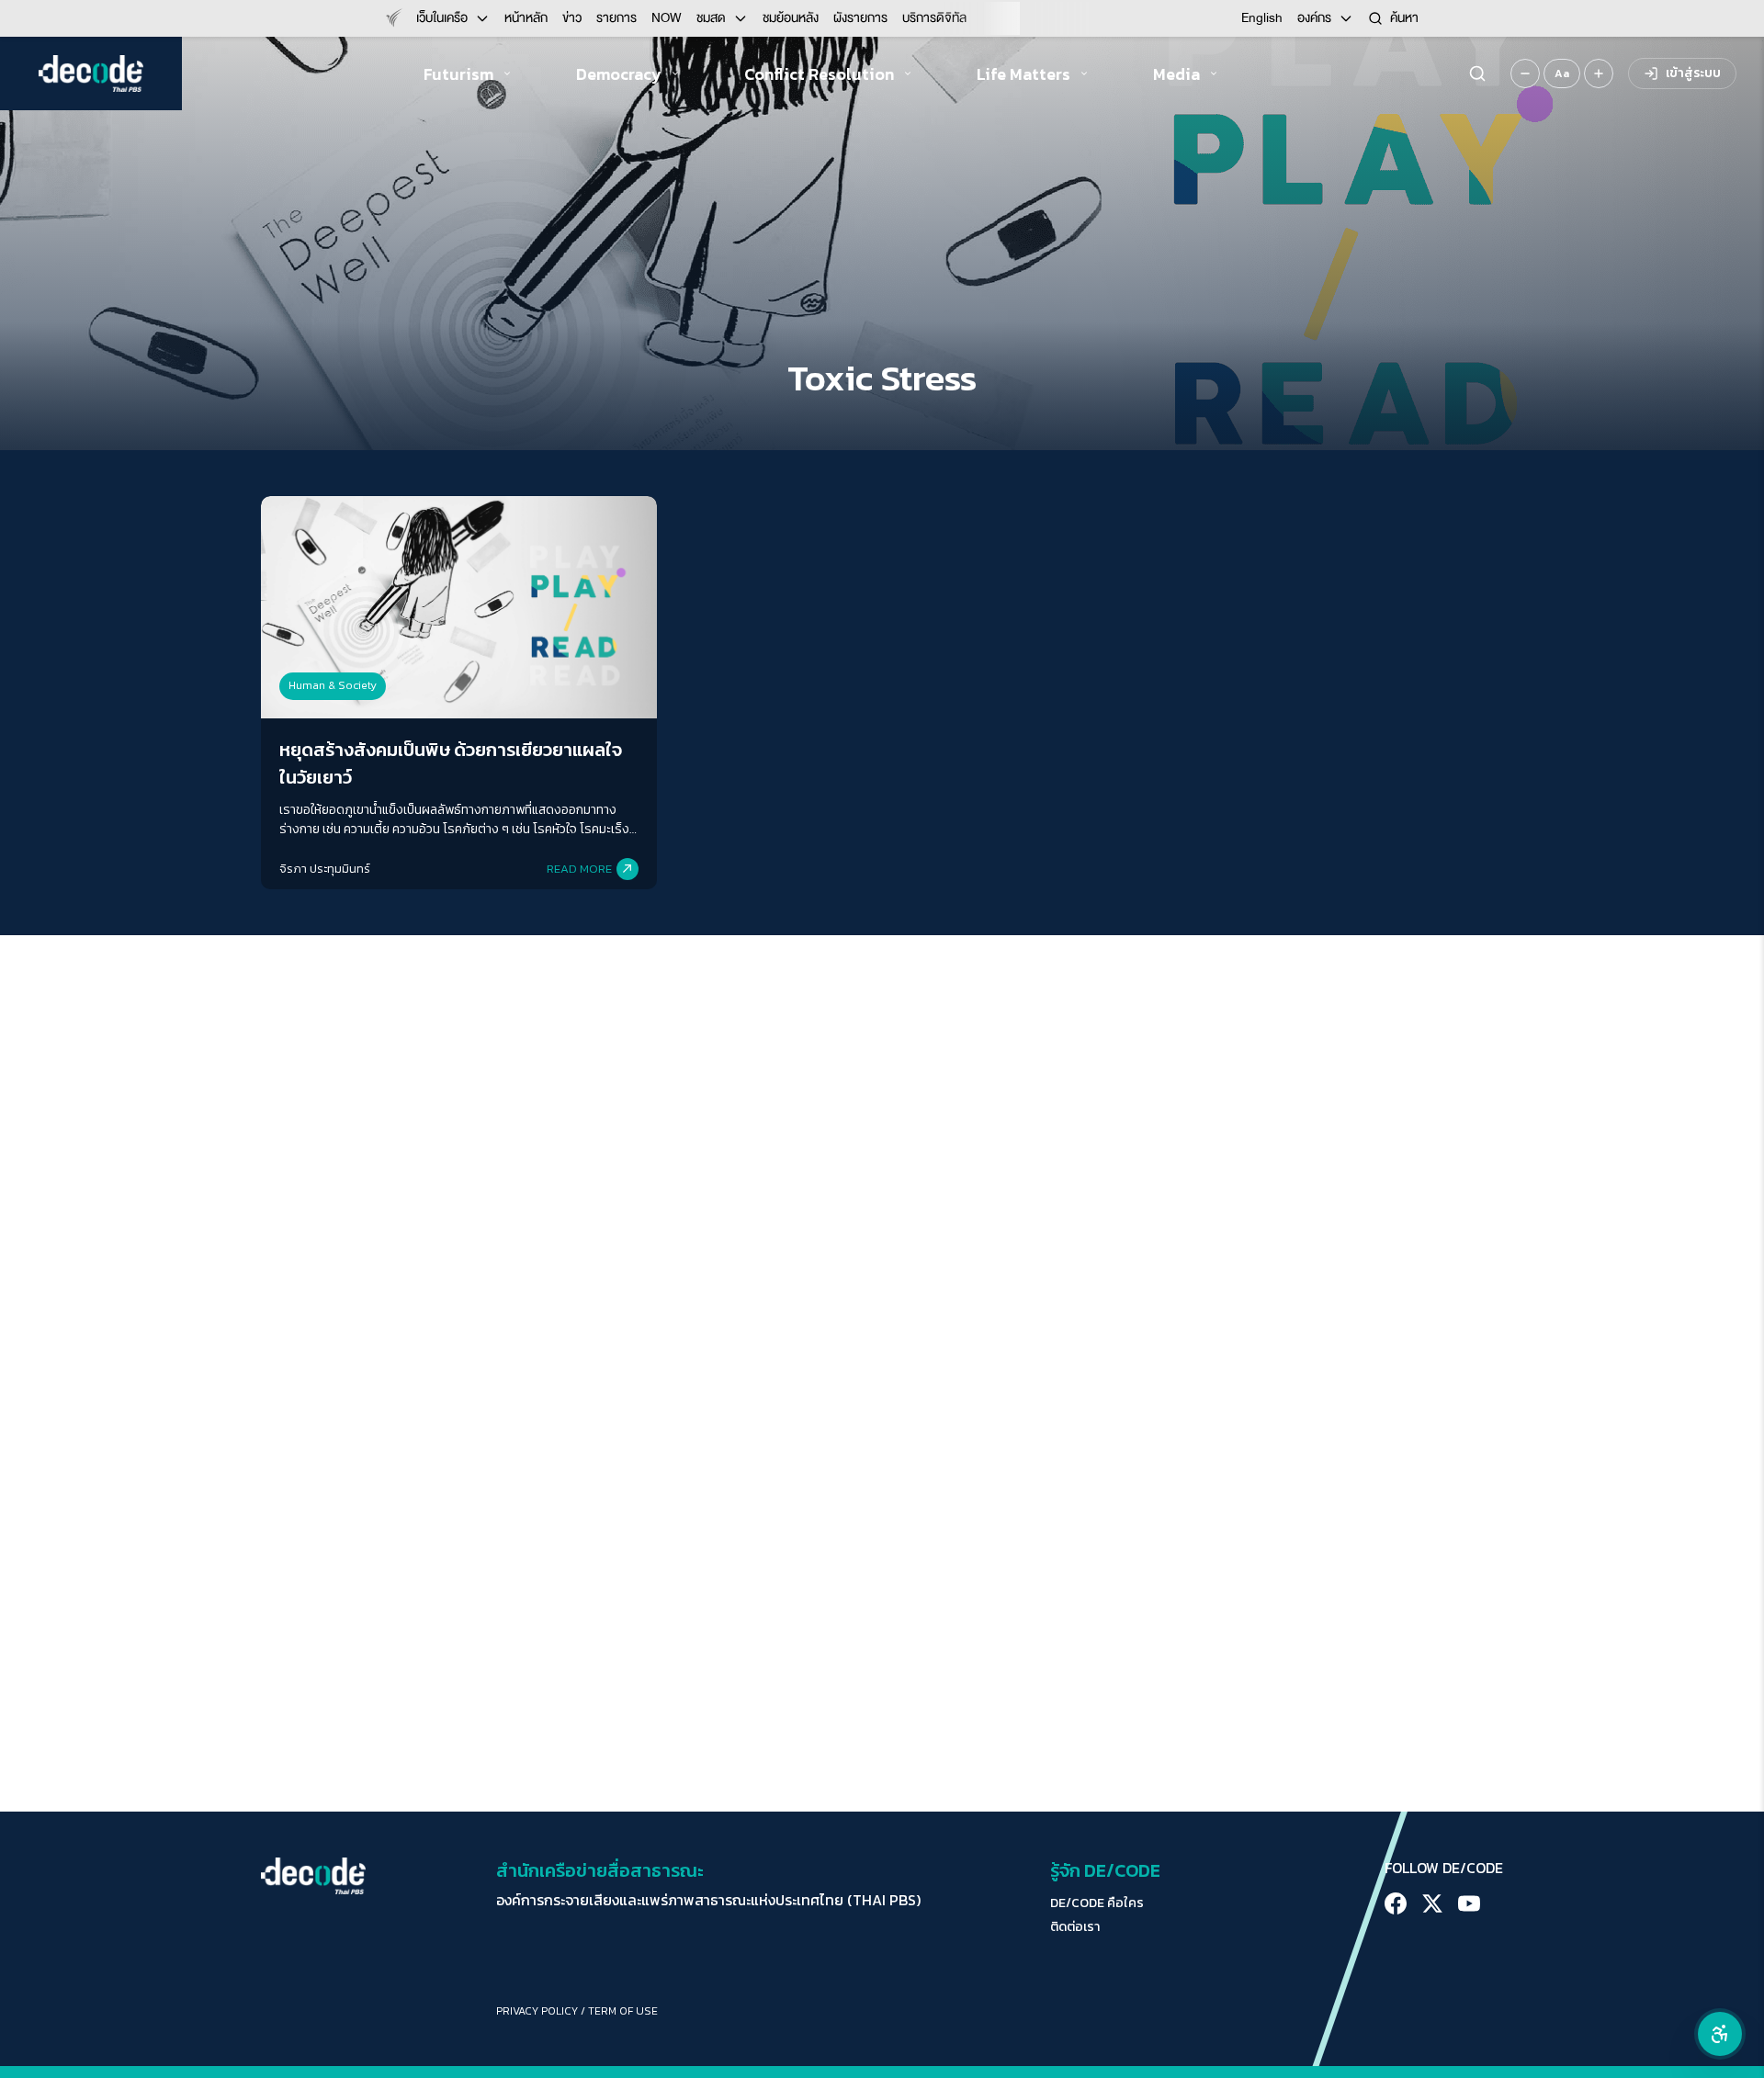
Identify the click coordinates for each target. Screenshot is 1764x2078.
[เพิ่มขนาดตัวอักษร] (1599, 73)
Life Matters (1023, 74)
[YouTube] (1469, 1903)
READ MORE (579, 869)
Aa (1562, 73)
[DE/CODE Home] (91, 73)
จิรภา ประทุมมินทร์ (325, 869)
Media (1176, 74)
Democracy (619, 74)
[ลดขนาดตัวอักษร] (1525, 73)
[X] (1432, 1903)
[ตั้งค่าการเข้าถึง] (1720, 2034)
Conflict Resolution (819, 74)
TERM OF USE (623, 2011)
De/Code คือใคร (1097, 1903)
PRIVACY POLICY (537, 2011)
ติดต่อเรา (1075, 1927)
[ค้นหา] (1477, 73)
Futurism (458, 74)
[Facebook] (1396, 1903)
